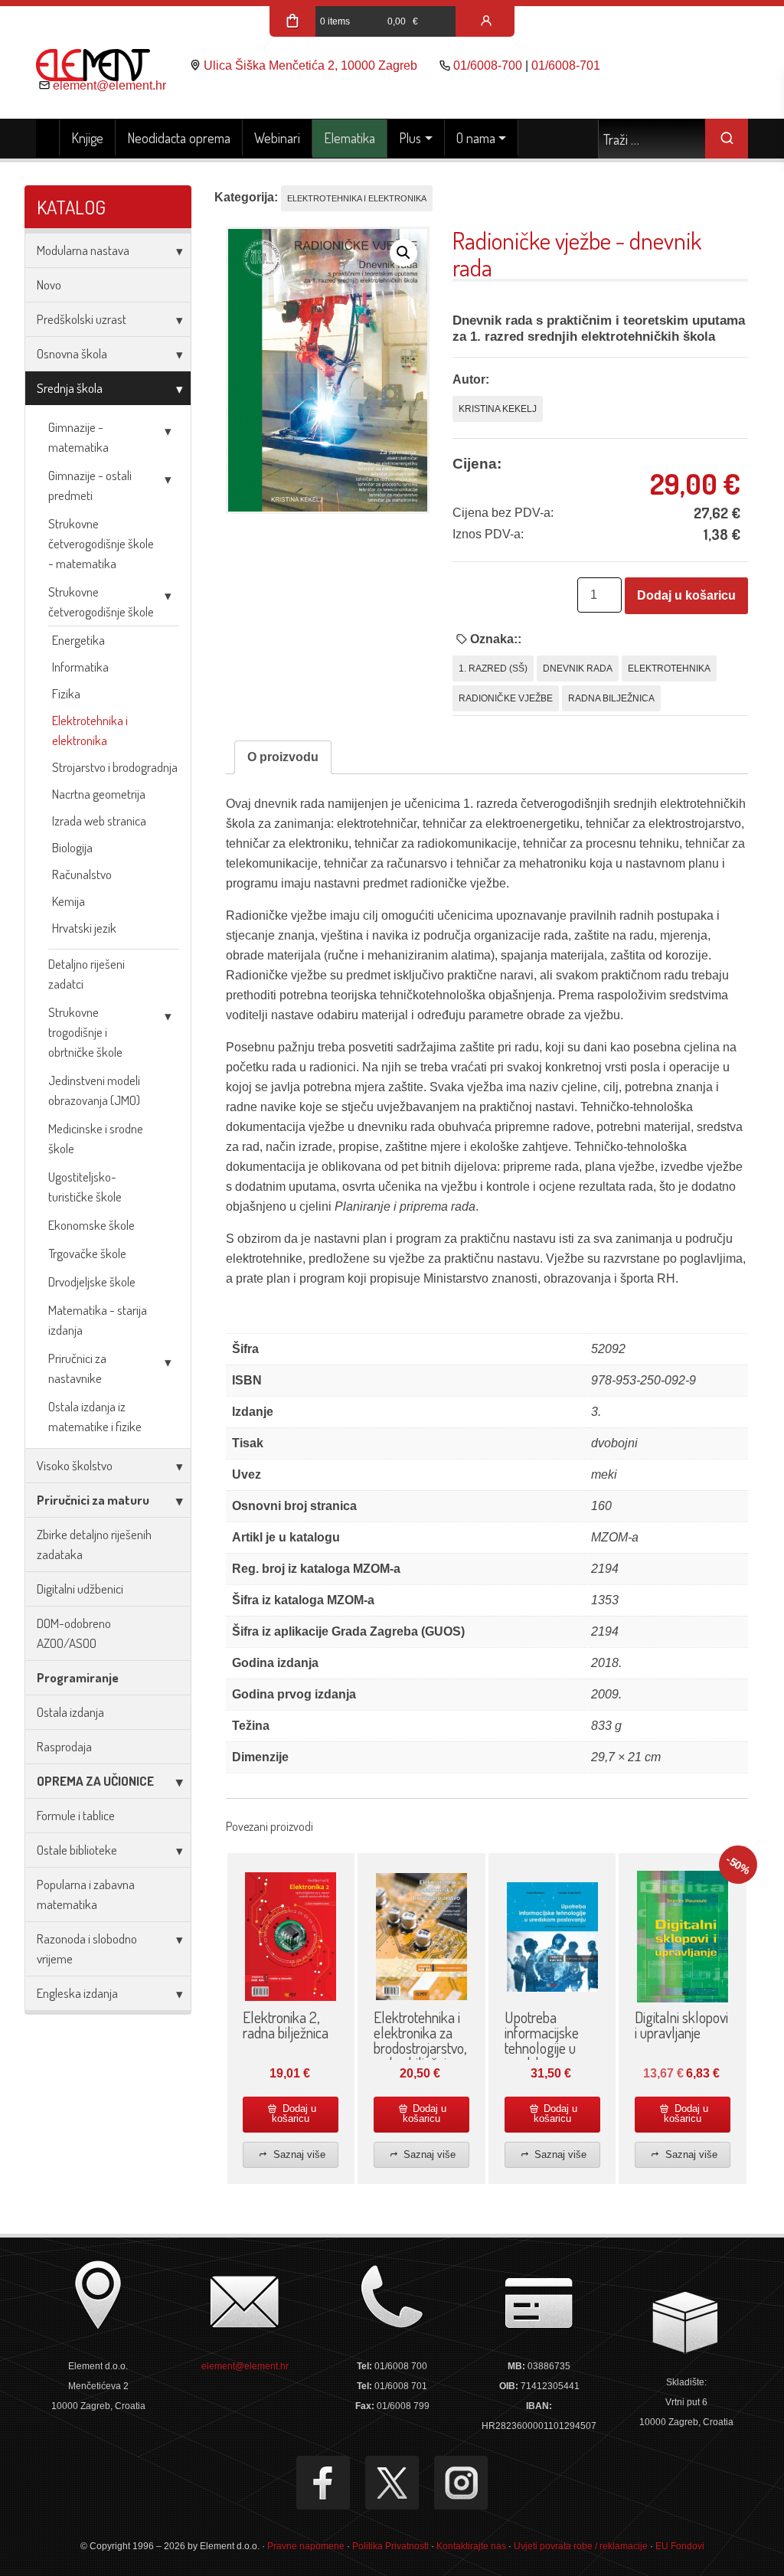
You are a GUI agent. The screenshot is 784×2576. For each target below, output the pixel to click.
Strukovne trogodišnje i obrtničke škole (85, 1032)
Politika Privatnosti (390, 2546)
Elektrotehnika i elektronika (90, 730)
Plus (410, 138)
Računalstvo (82, 874)
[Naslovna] (48, 139)
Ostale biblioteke (77, 1850)
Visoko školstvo (75, 1465)
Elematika (350, 138)
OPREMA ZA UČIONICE (95, 1781)
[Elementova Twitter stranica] (392, 2483)
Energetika (78, 640)
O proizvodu (283, 757)
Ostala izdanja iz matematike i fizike (95, 1416)
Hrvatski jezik (84, 928)
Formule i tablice (76, 1815)
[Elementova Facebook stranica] (323, 2483)
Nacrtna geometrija (99, 794)
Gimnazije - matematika (78, 437)
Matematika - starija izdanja (98, 1320)
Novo (49, 284)
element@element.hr (109, 85)
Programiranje (78, 1677)
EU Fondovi (680, 2546)
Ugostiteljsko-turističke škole (85, 1187)
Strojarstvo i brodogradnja (115, 767)
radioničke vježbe (506, 698)
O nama (476, 138)
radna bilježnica (611, 698)
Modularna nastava (83, 250)
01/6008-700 (488, 65)
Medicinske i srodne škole (96, 1138)
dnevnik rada (578, 669)
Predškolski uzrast (82, 319)
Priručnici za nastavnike (77, 1368)
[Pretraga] (727, 139)
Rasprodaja (64, 1746)
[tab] (283, 757)
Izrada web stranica (99, 821)
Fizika (66, 693)
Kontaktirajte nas (471, 2546)
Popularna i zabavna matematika (86, 1894)
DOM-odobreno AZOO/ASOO (74, 1633)
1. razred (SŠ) (493, 669)
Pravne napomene (306, 2546)
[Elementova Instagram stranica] (461, 2483)
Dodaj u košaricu (686, 595)
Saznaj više (298, 2154)
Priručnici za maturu (93, 1500)
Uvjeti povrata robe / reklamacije (581, 2546)
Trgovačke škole (87, 1253)
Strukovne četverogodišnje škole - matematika (101, 543)
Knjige (87, 138)
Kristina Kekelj (498, 409)
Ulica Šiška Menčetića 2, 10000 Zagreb (310, 65)
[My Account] (486, 21)
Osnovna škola (72, 353)
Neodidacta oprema (179, 138)
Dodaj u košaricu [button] (294, 2113)
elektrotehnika (669, 669)
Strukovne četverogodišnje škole (101, 602)
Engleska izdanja (77, 1993)
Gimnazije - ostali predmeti (90, 485)
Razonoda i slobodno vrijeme (87, 1948)
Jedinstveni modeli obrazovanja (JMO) (94, 1090)
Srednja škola (70, 388)
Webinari (277, 138)
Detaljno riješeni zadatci (87, 974)
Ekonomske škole (91, 1225)
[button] (403, 253)
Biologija (72, 847)
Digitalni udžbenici (80, 1589)
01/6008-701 (566, 65)
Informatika (80, 667)
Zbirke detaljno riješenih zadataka (94, 1544)
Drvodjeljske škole (92, 1281)
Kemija (69, 901)
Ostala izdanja (70, 1712)
